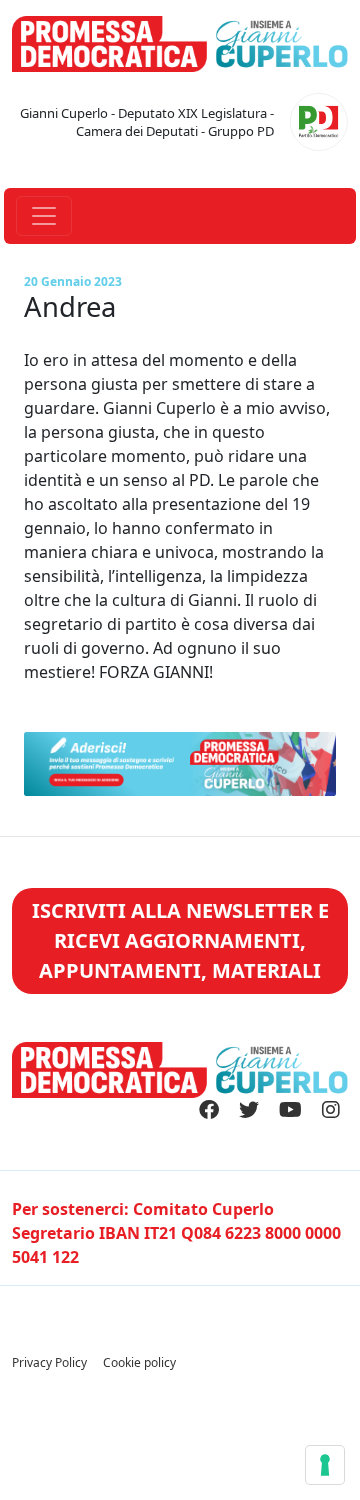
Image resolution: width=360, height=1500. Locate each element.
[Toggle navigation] (44, 216)
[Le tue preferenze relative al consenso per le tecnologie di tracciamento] (325, 1465)
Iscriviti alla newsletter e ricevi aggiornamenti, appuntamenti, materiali (180, 940)
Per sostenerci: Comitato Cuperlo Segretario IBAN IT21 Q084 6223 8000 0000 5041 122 (176, 1233)
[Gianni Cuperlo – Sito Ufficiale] (180, 42)
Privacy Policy (49, 1362)
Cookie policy (139, 1362)
